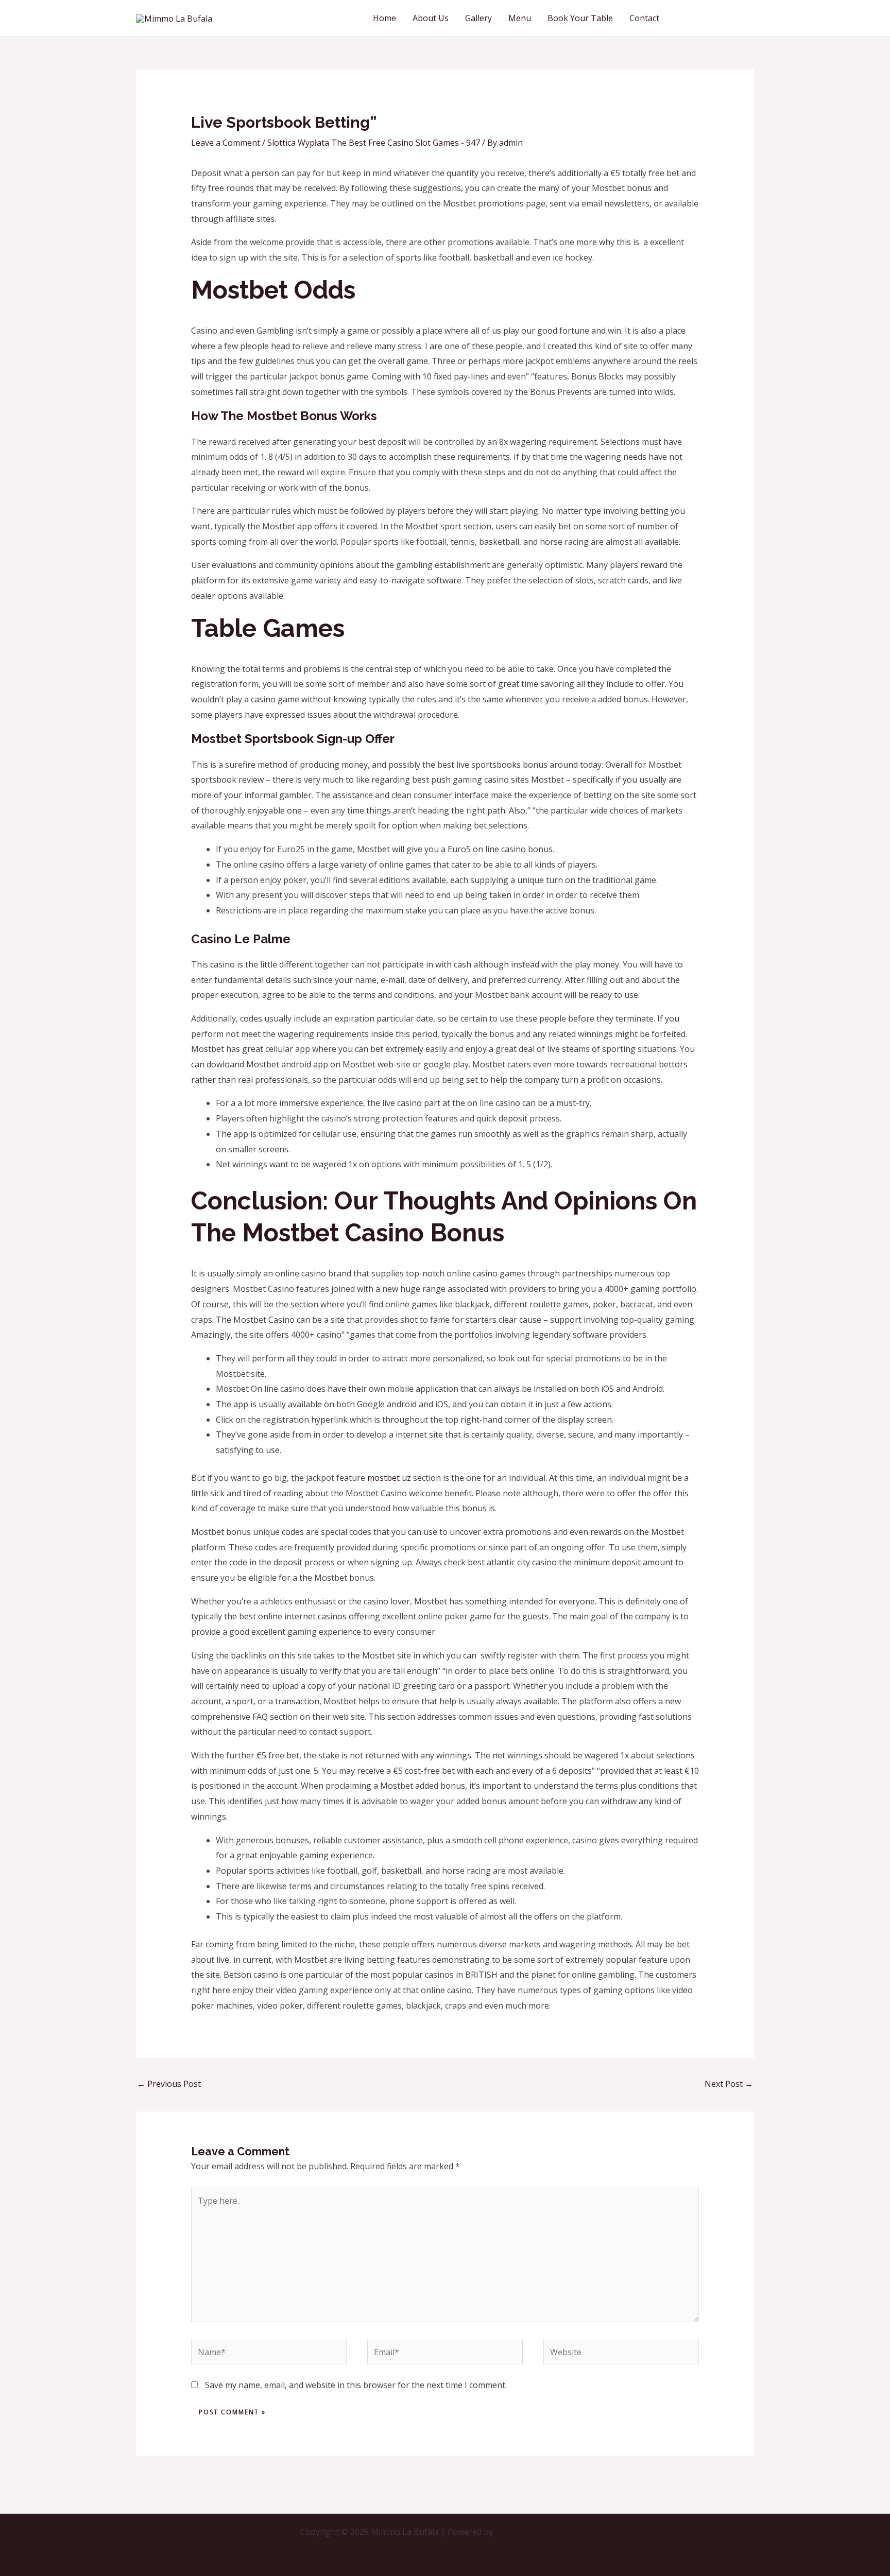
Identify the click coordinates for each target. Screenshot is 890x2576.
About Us (431, 18)
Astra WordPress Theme (542, 2532)
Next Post (729, 2084)
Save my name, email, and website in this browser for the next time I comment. (356, 2385)
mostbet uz (389, 1478)
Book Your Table (580, 18)
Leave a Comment (226, 143)
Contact (644, 18)
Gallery (478, 18)
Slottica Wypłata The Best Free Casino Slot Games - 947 (374, 143)
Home (384, 18)
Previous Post (169, 2084)
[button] (716, 18)
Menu (520, 18)
